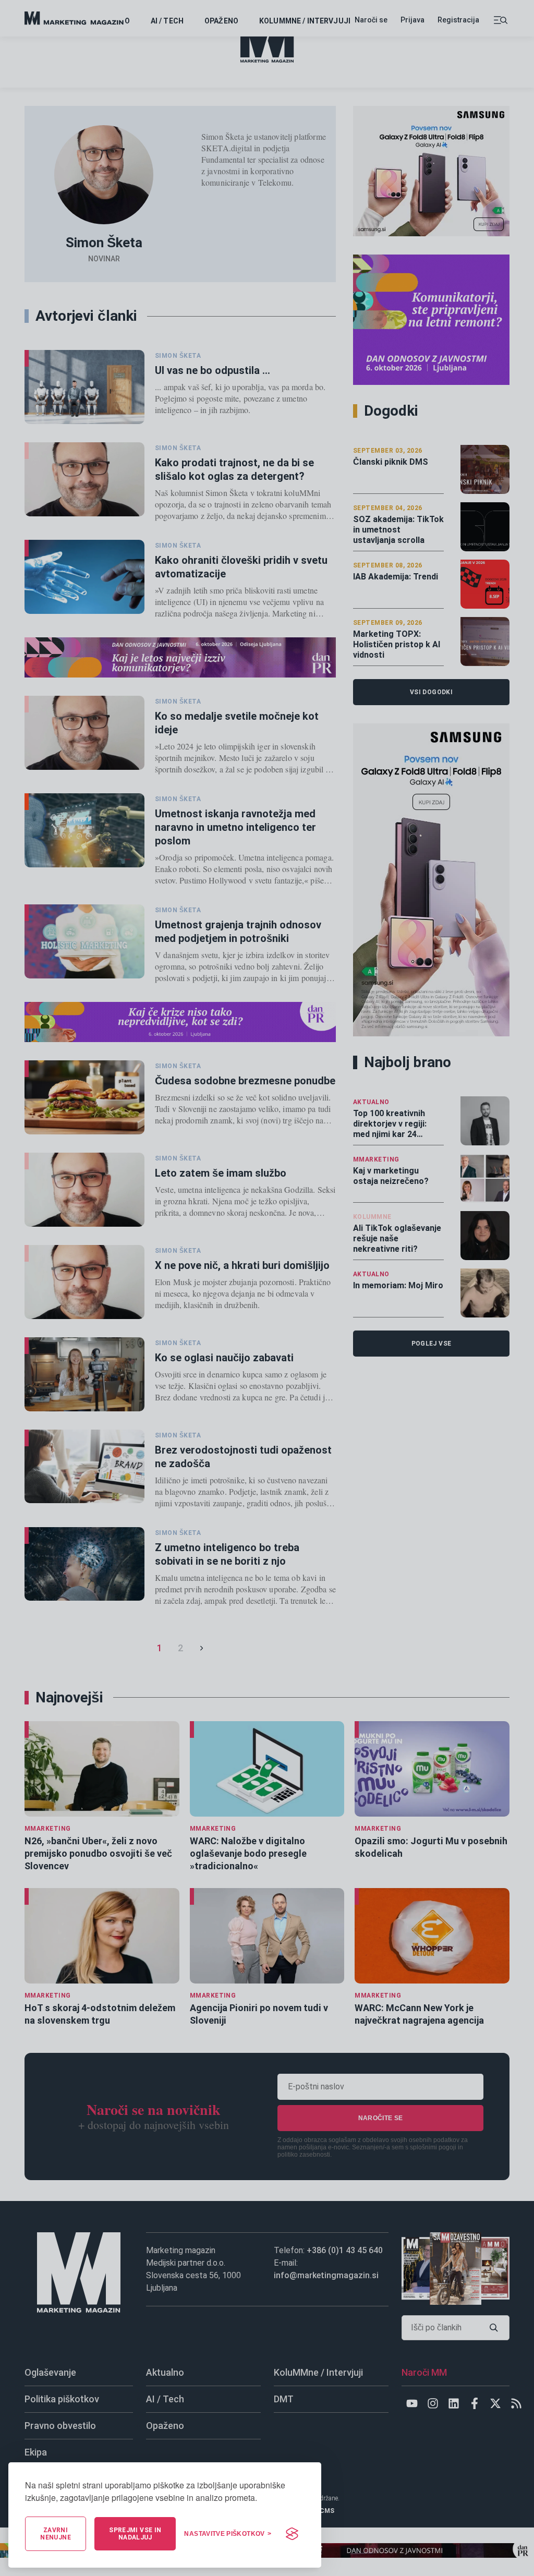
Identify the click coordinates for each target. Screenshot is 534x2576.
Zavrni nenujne (56, 2534)
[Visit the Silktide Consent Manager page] (292, 2534)
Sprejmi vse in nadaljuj (135, 2534)
